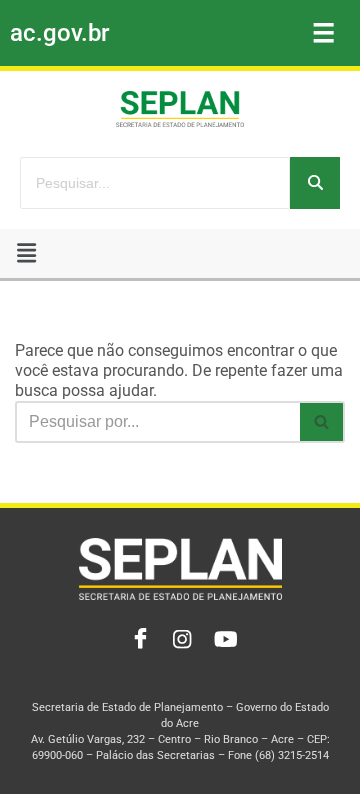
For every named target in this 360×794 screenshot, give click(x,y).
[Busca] (322, 422)
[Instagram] (180, 640)
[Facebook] (136, 640)
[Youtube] (224, 640)
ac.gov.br (59, 33)
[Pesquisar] (315, 183)
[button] (26, 253)
